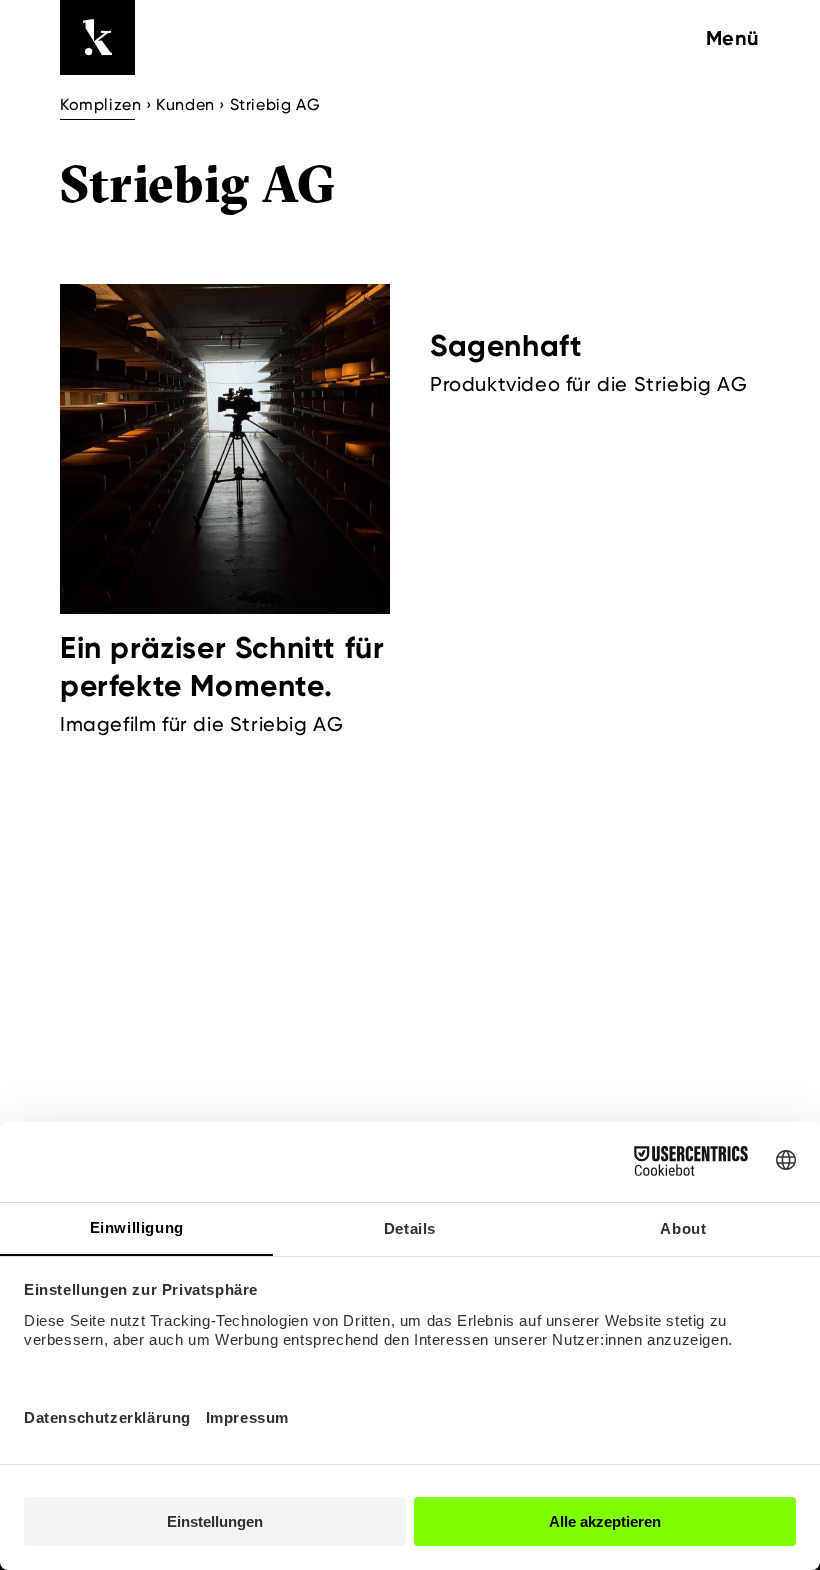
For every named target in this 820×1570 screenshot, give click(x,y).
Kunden (185, 104)
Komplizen (100, 104)
